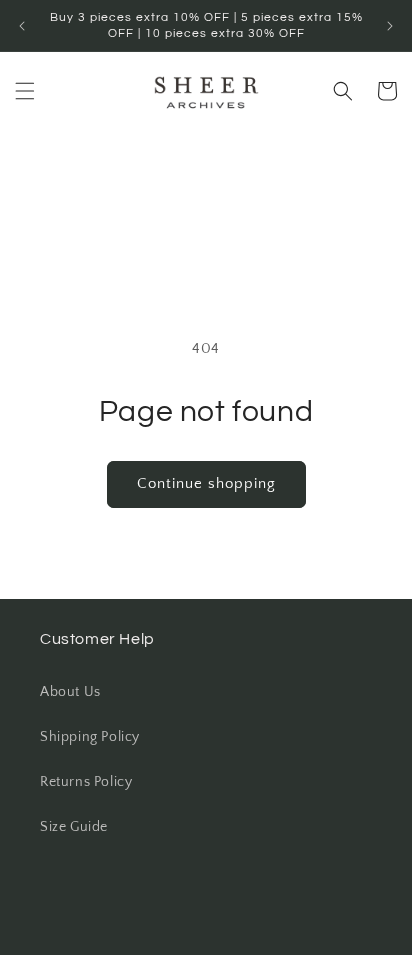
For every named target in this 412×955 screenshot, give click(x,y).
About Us (70, 692)
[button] (25, 91)
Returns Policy (86, 782)
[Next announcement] (390, 26)
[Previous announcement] (22, 26)
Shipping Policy (90, 737)
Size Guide (74, 827)
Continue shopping (206, 483)
